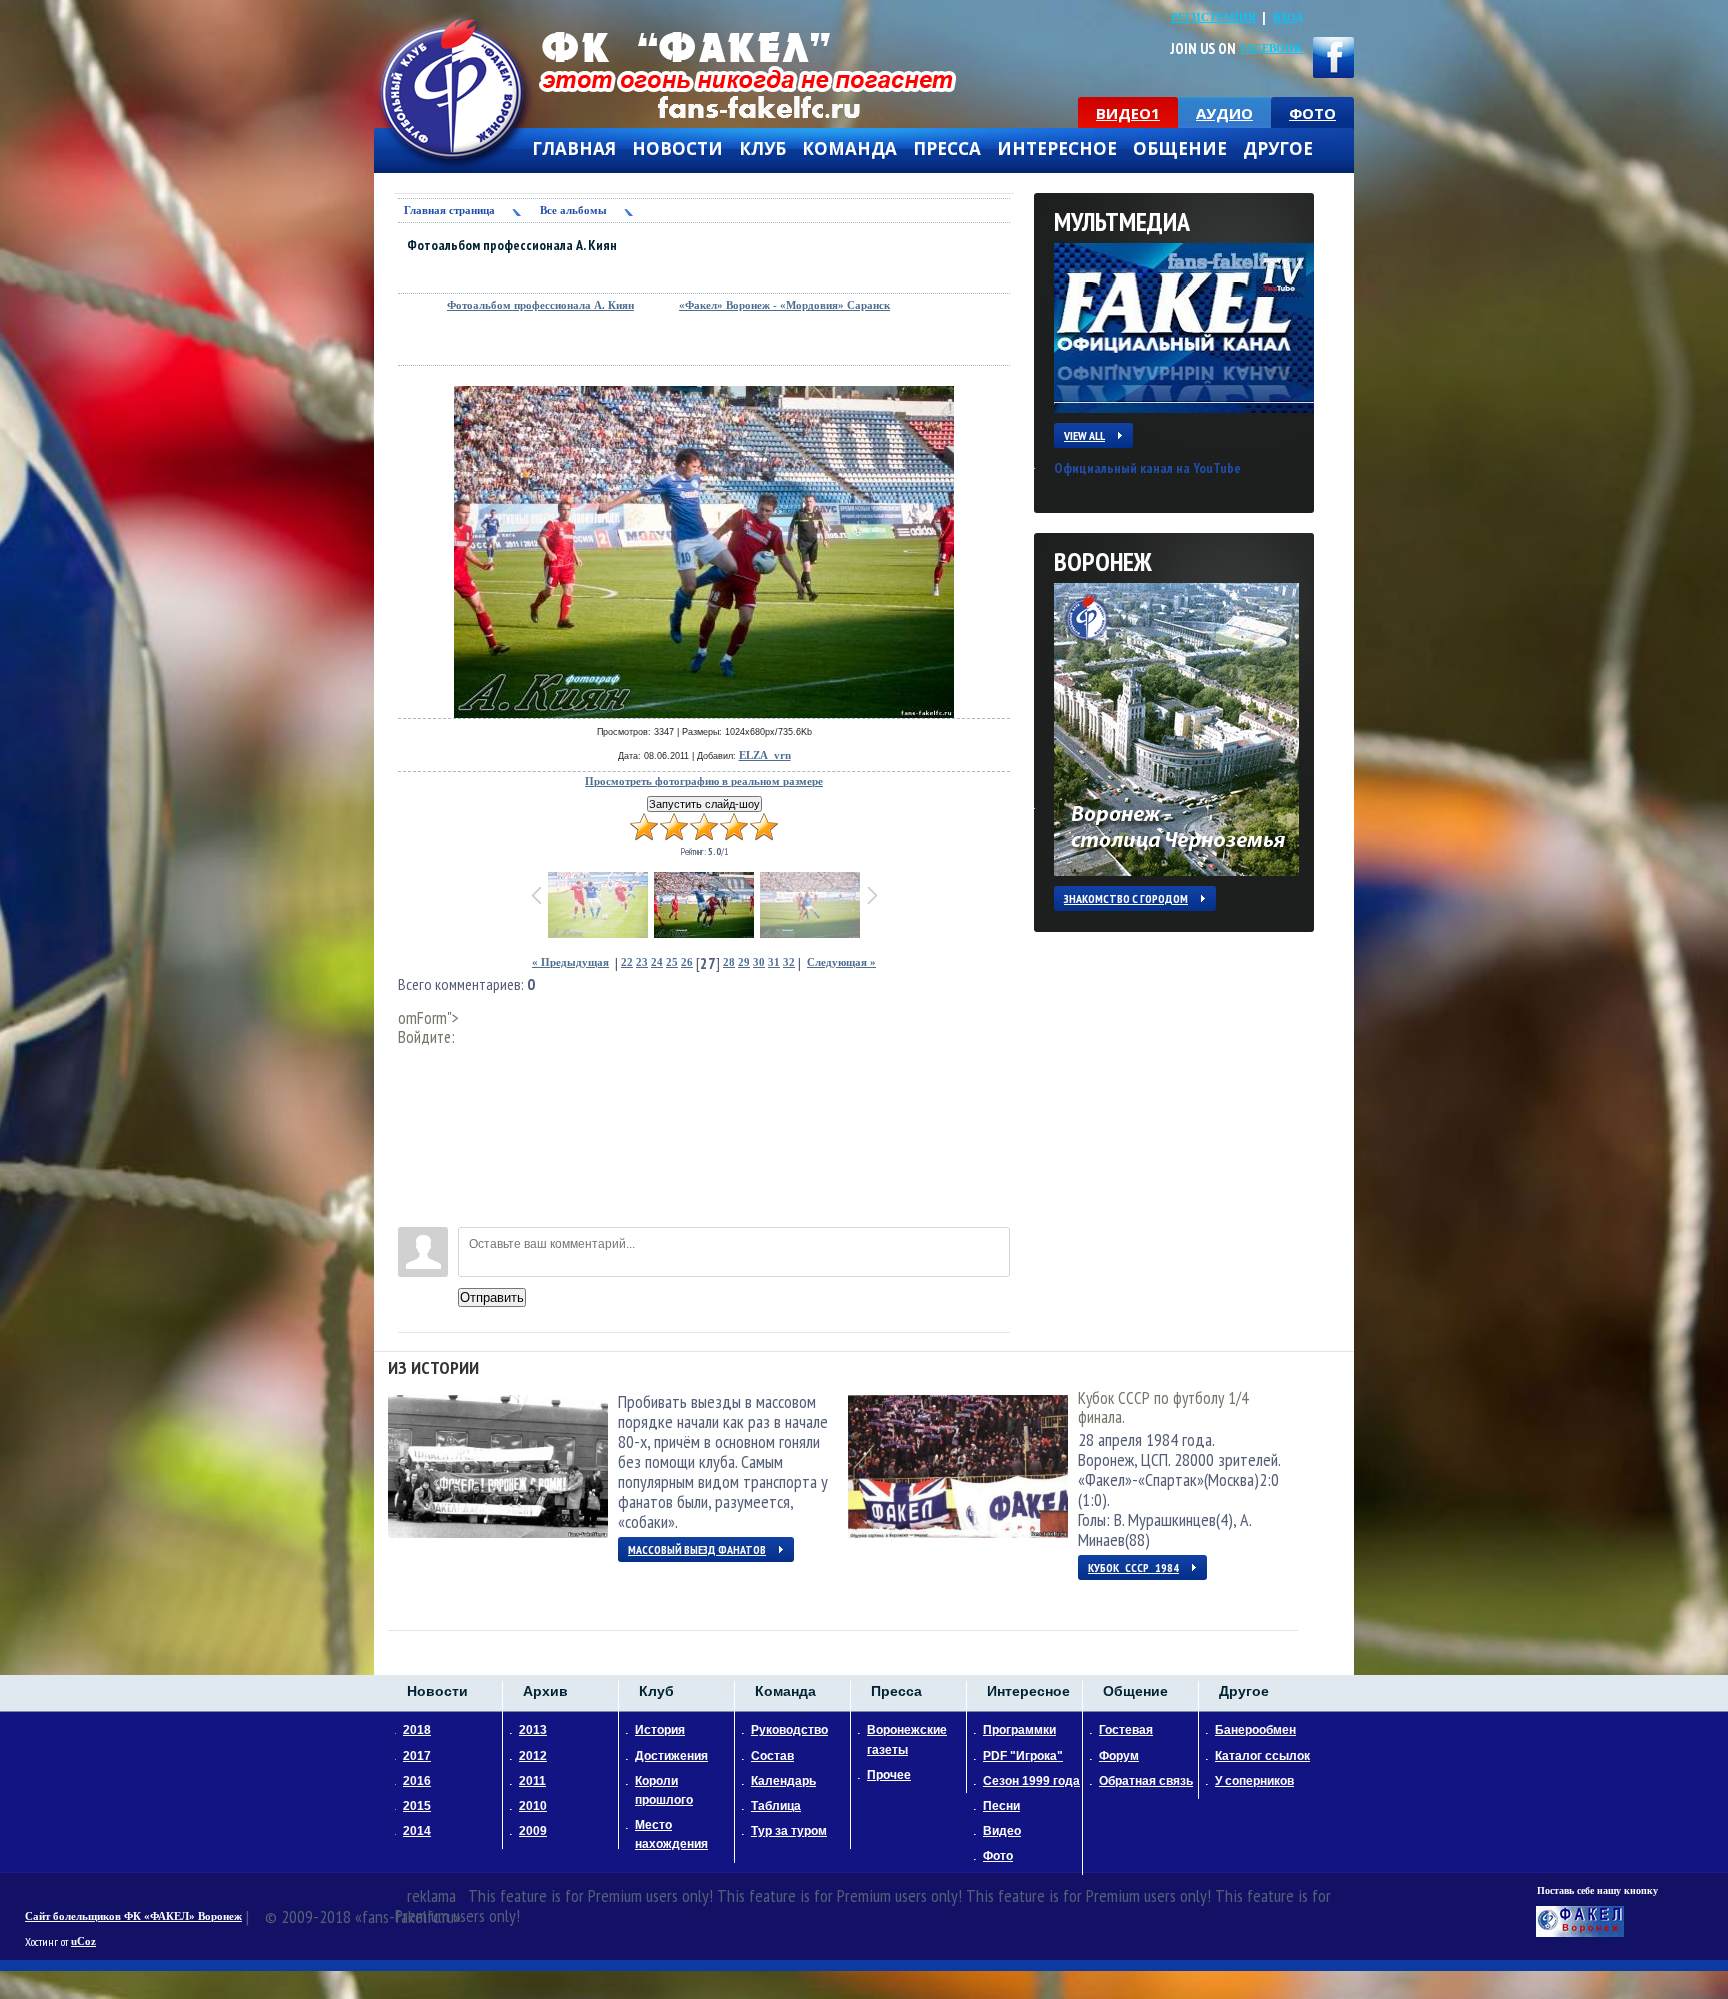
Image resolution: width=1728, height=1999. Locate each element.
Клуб (762, 149)
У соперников (1254, 1781)
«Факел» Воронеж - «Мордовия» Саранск (784, 305)
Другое (1278, 149)
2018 (417, 1730)
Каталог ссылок (1262, 1756)
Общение (1180, 149)
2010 (533, 1806)
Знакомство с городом (1126, 898)
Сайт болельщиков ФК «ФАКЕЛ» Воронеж (133, 1916)
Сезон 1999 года (1031, 1781)
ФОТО (1312, 113)
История (660, 1730)
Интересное (1057, 149)
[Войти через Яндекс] (413, 1152)
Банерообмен (1255, 1730)
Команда (849, 149)
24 (657, 962)
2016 (417, 1781)
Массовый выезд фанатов (697, 1549)
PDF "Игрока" (1023, 1756)
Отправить (492, 1297)
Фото (998, 1856)
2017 (417, 1756)
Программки (1019, 1730)
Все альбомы (573, 210)
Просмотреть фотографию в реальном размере (704, 781)
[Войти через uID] (413, 1062)
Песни (1001, 1806)
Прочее (889, 1775)
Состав (772, 1756)
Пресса (947, 149)
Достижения (671, 1756)
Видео (1002, 1831)
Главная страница (449, 210)
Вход (1288, 17)
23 (642, 962)
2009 (533, 1831)
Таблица (776, 1806)
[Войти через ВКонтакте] (413, 1092)
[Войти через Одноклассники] (413, 1212)
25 (672, 962)
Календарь (783, 1781)
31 (774, 962)
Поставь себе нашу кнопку (1597, 1890)
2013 (533, 1730)
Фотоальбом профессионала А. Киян (540, 305)
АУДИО (1224, 113)
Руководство (789, 1730)
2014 (417, 1831)
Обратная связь (1146, 1781)
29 (744, 962)
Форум (1119, 1756)
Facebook (1271, 48)
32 (789, 962)
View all (1084, 435)
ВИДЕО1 (1128, 113)
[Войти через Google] (413, 1182)
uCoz (83, 1941)
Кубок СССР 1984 (1133, 1567)
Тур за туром (789, 1831)
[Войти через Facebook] (413, 1122)
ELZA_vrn (765, 755)
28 (729, 962)
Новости (677, 149)
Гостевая (1126, 1730)
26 (687, 962)
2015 (417, 1806)
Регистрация (1213, 17)
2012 (533, 1756)
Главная (574, 149)
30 (759, 962)
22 (627, 962)
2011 (532, 1781)
